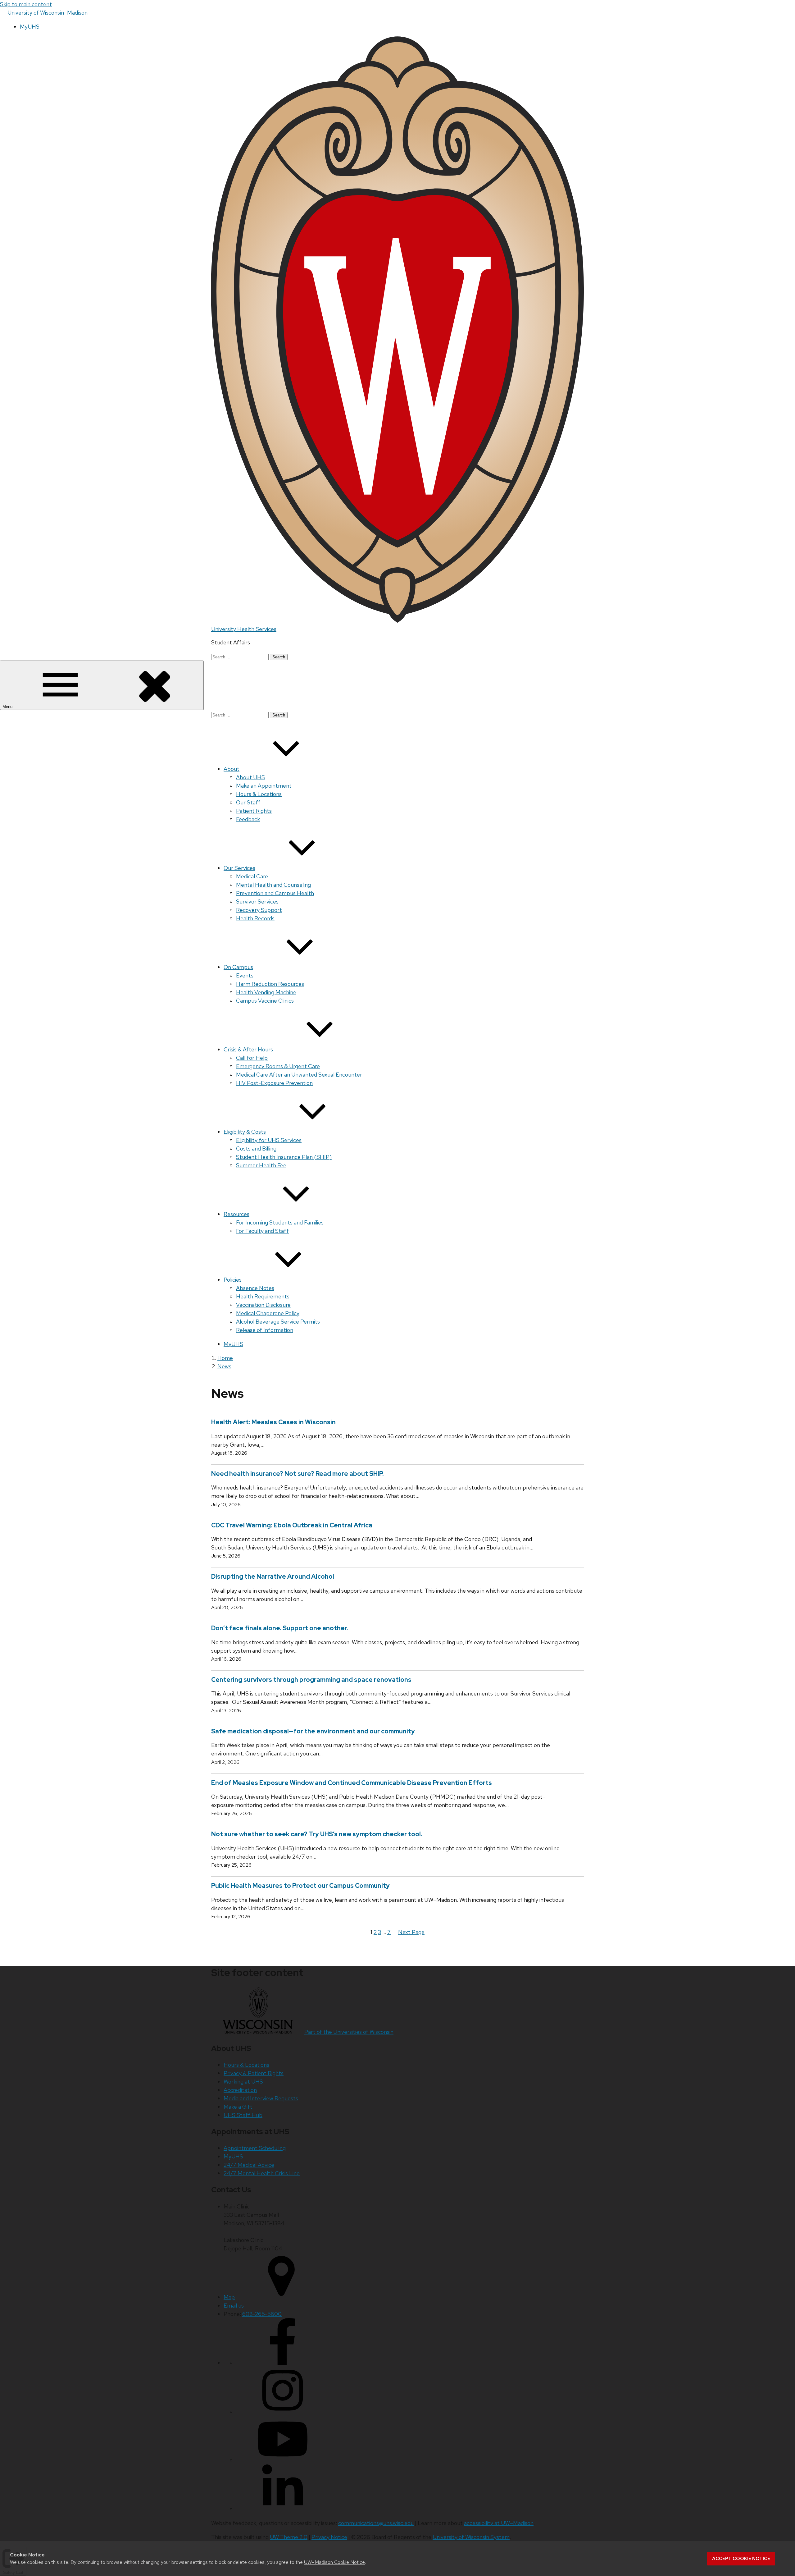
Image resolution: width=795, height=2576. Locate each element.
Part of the (349, 2032)
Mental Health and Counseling (273, 885)
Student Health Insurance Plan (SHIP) (284, 1157)
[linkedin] (283, 2509)
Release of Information (265, 1330)
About (232, 769)
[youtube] (283, 2460)
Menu (8, 707)
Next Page (411, 1932)
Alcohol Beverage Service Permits (278, 1322)
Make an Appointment (264, 786)
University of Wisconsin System (471, 2537)
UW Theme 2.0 (289, 2537)
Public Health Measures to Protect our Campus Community (300, 1886)
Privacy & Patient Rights (254, 2073)
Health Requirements (263, 1296)
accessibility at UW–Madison (499, 2523)
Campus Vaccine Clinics (265, 1001)
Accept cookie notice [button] (741, 2559)
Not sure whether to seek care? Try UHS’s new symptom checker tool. (317, 1834)
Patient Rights (254, 811)
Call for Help (252, 1058)
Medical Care (252, 876)
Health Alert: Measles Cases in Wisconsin (275, 1422)
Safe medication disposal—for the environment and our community (313, 1731)
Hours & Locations (259, 794)
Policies (233, 1280)
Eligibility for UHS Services (269, 1140)
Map (229, 2297)
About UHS (250, 777)
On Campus (238, 967)
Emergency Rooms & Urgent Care (278, 1066)
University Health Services (244, 629)
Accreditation (240, 2090)
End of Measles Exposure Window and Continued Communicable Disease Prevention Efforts (352, 1783)
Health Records (255, 918)
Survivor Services (257, 901)
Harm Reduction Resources (270, 984)
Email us (234, 2306)
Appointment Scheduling (255, 2148)
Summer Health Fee (261, 1165)
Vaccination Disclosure (263, 1305)
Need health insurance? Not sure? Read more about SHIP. (298, 1474)
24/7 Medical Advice (249, 2165)
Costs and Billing (256, 1148)
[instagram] (283, 2411)
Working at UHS (243, 2082)
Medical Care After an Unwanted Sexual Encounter (299, 1075)
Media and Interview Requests (261, 2098)
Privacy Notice (329, 2537)
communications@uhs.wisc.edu (376, 2523)
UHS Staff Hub (243, 2115)
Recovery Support (259, 910)
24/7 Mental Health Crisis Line (262, 2173)
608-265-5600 (262, 2314)
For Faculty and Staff (262, 1231)
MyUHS (30, 27)
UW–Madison (48, 13)
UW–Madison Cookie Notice (334, 2562)
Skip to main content (26, 4)
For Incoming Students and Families (280, 1222)
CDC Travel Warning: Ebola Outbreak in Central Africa (292, 1525)
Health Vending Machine (266, 992)
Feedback (248, 819)
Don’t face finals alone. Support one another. (280, 1628)
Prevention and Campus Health (275, 893)
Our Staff (248, 802)
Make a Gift (238, 2107)
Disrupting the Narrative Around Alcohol (273, 1576)
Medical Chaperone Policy (268, 1313)
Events (245, 975)
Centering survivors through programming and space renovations (311, 1680)
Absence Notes (255, 1288)
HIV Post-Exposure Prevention (274, 1083)
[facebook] (283, 2363)
